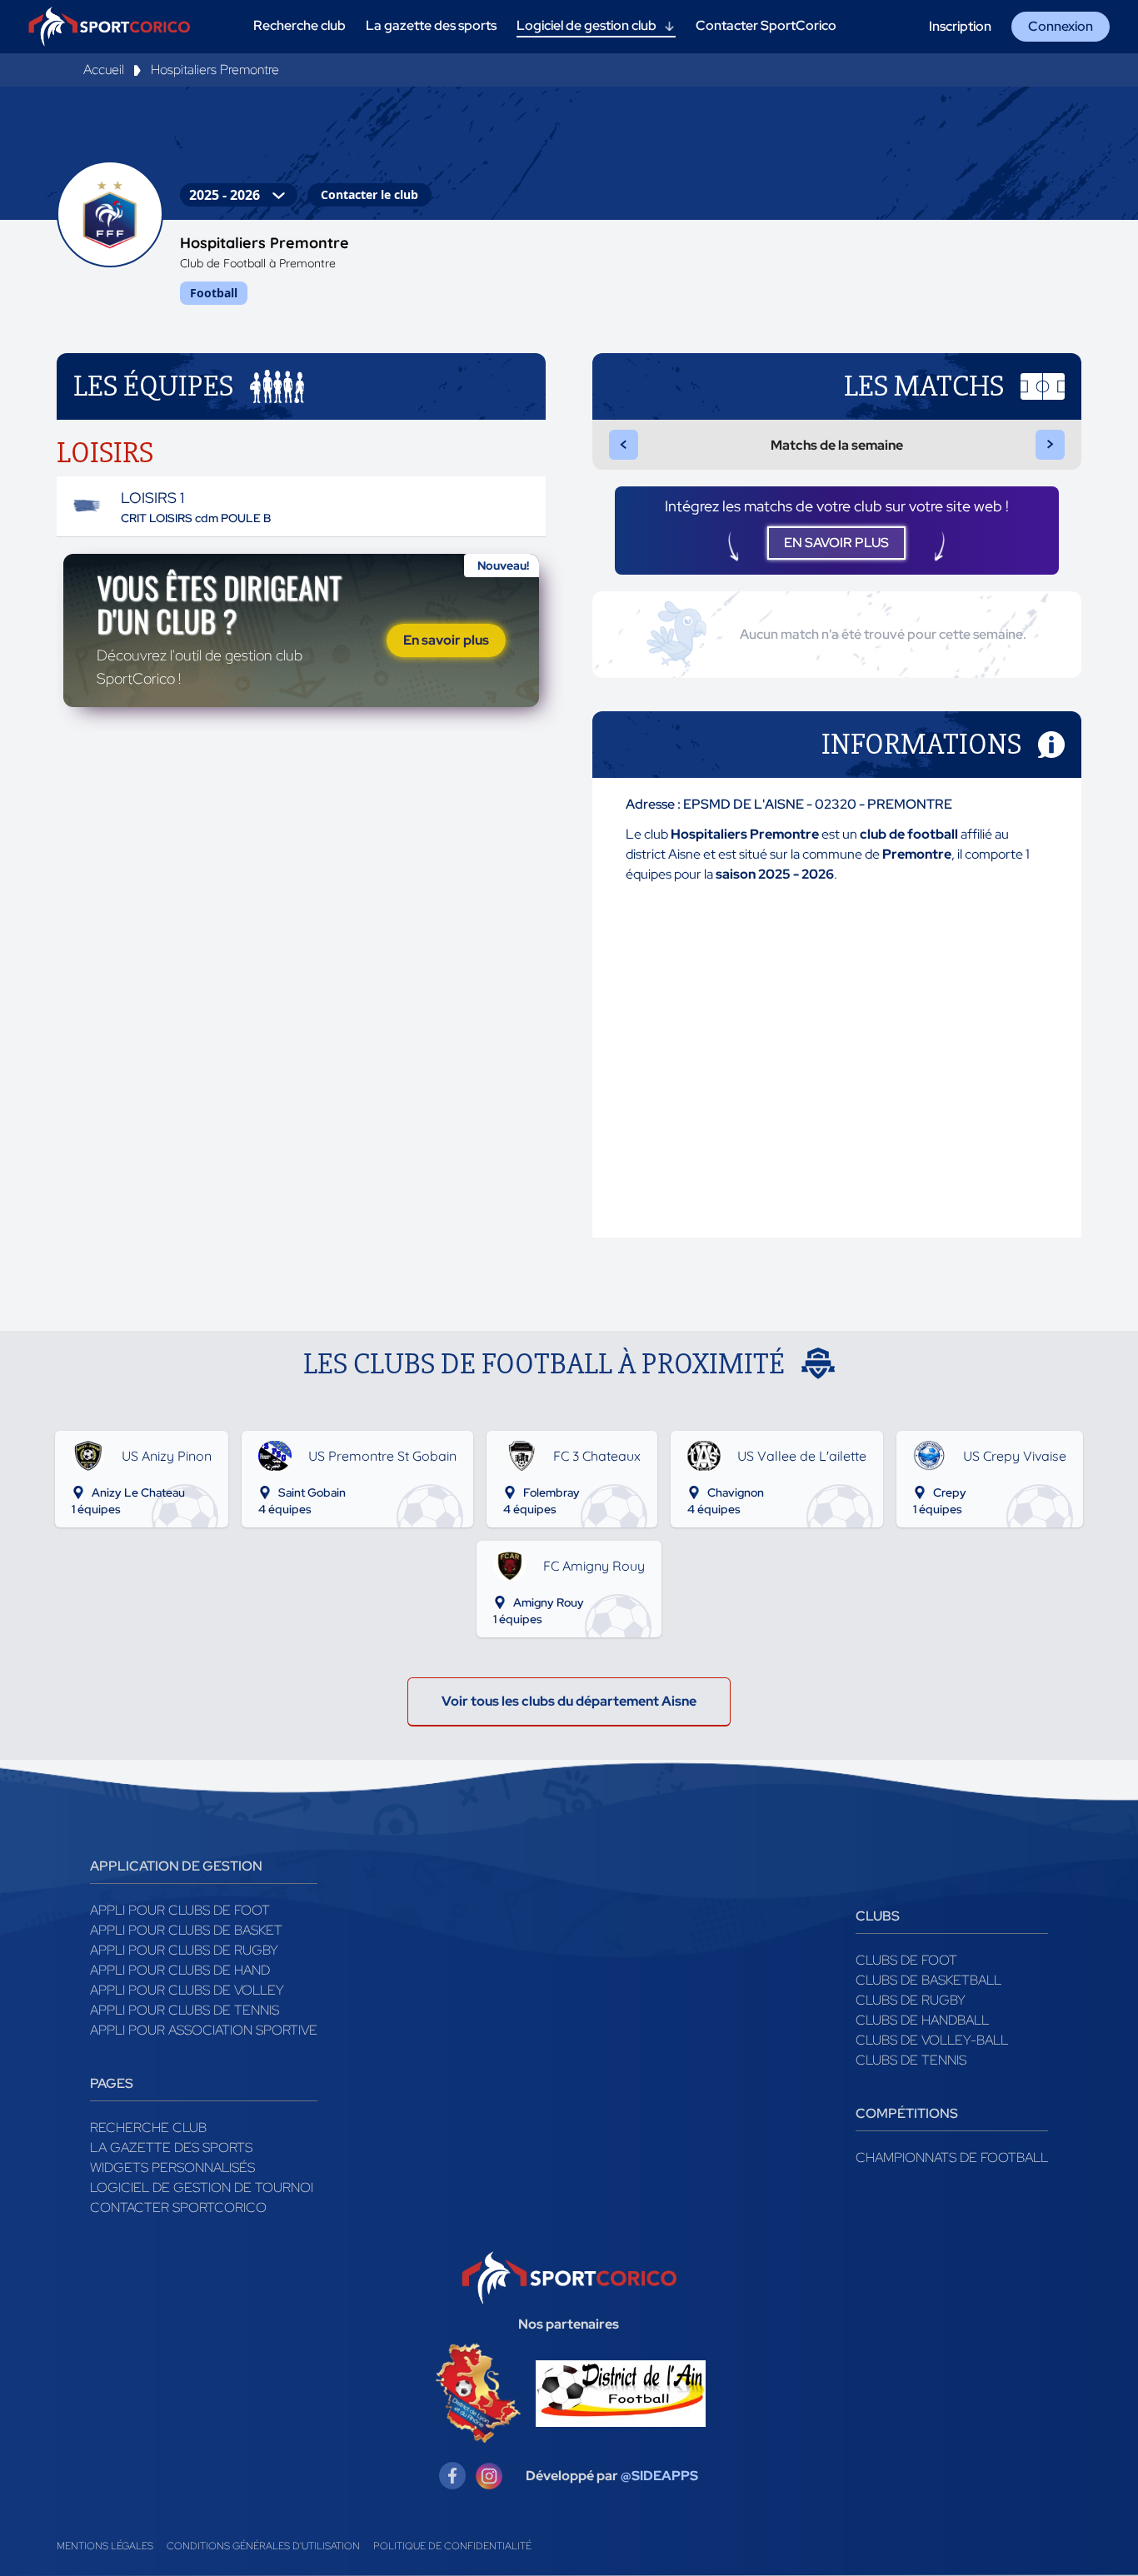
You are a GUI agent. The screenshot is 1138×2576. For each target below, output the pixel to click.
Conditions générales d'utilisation (263, 2546)
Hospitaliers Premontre (215, 70)
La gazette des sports (171, 2147)
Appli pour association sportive (204, 2030)
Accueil (104, 70)
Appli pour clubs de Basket (186, 1930)
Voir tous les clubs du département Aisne (569, 1701)
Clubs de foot (906, 1960)
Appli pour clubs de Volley (187, 1990)
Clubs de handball (922, 2020)
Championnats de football (952, 2157)
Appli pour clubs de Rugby (184, 1950)
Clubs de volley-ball (932, 2040)
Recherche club (148, 2128)
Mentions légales (105, 2546)
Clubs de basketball (928, 1980)
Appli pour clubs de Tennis (185, 2010)
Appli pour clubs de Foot (180, 1910)
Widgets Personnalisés (172, 2167)
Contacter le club (369, 194)
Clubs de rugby (911, 2000)
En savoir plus (446, 640)
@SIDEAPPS (659, 2476)
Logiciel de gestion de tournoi (202, 2187)
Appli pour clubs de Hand (180, 1970)
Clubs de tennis (911, 2060)
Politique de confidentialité (452, 2546)
